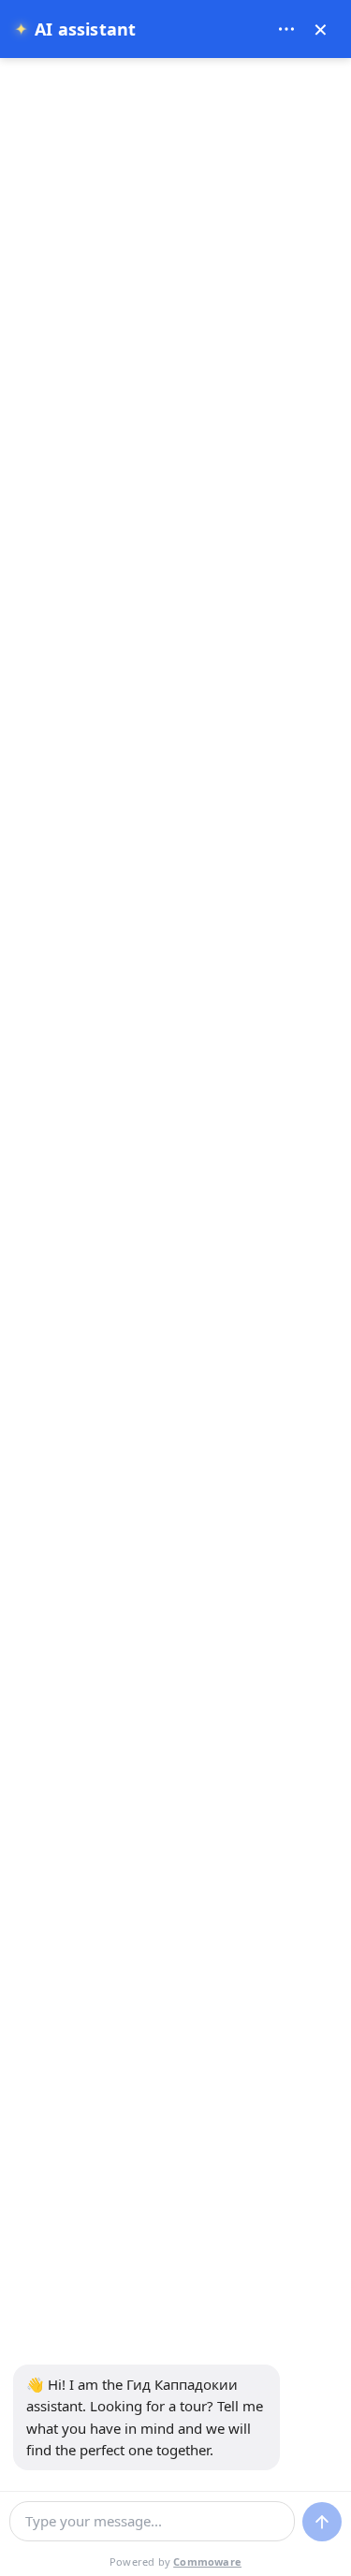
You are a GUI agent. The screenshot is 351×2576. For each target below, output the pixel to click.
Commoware (207, 2561)
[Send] (322, 2522)
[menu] (286, 29)
